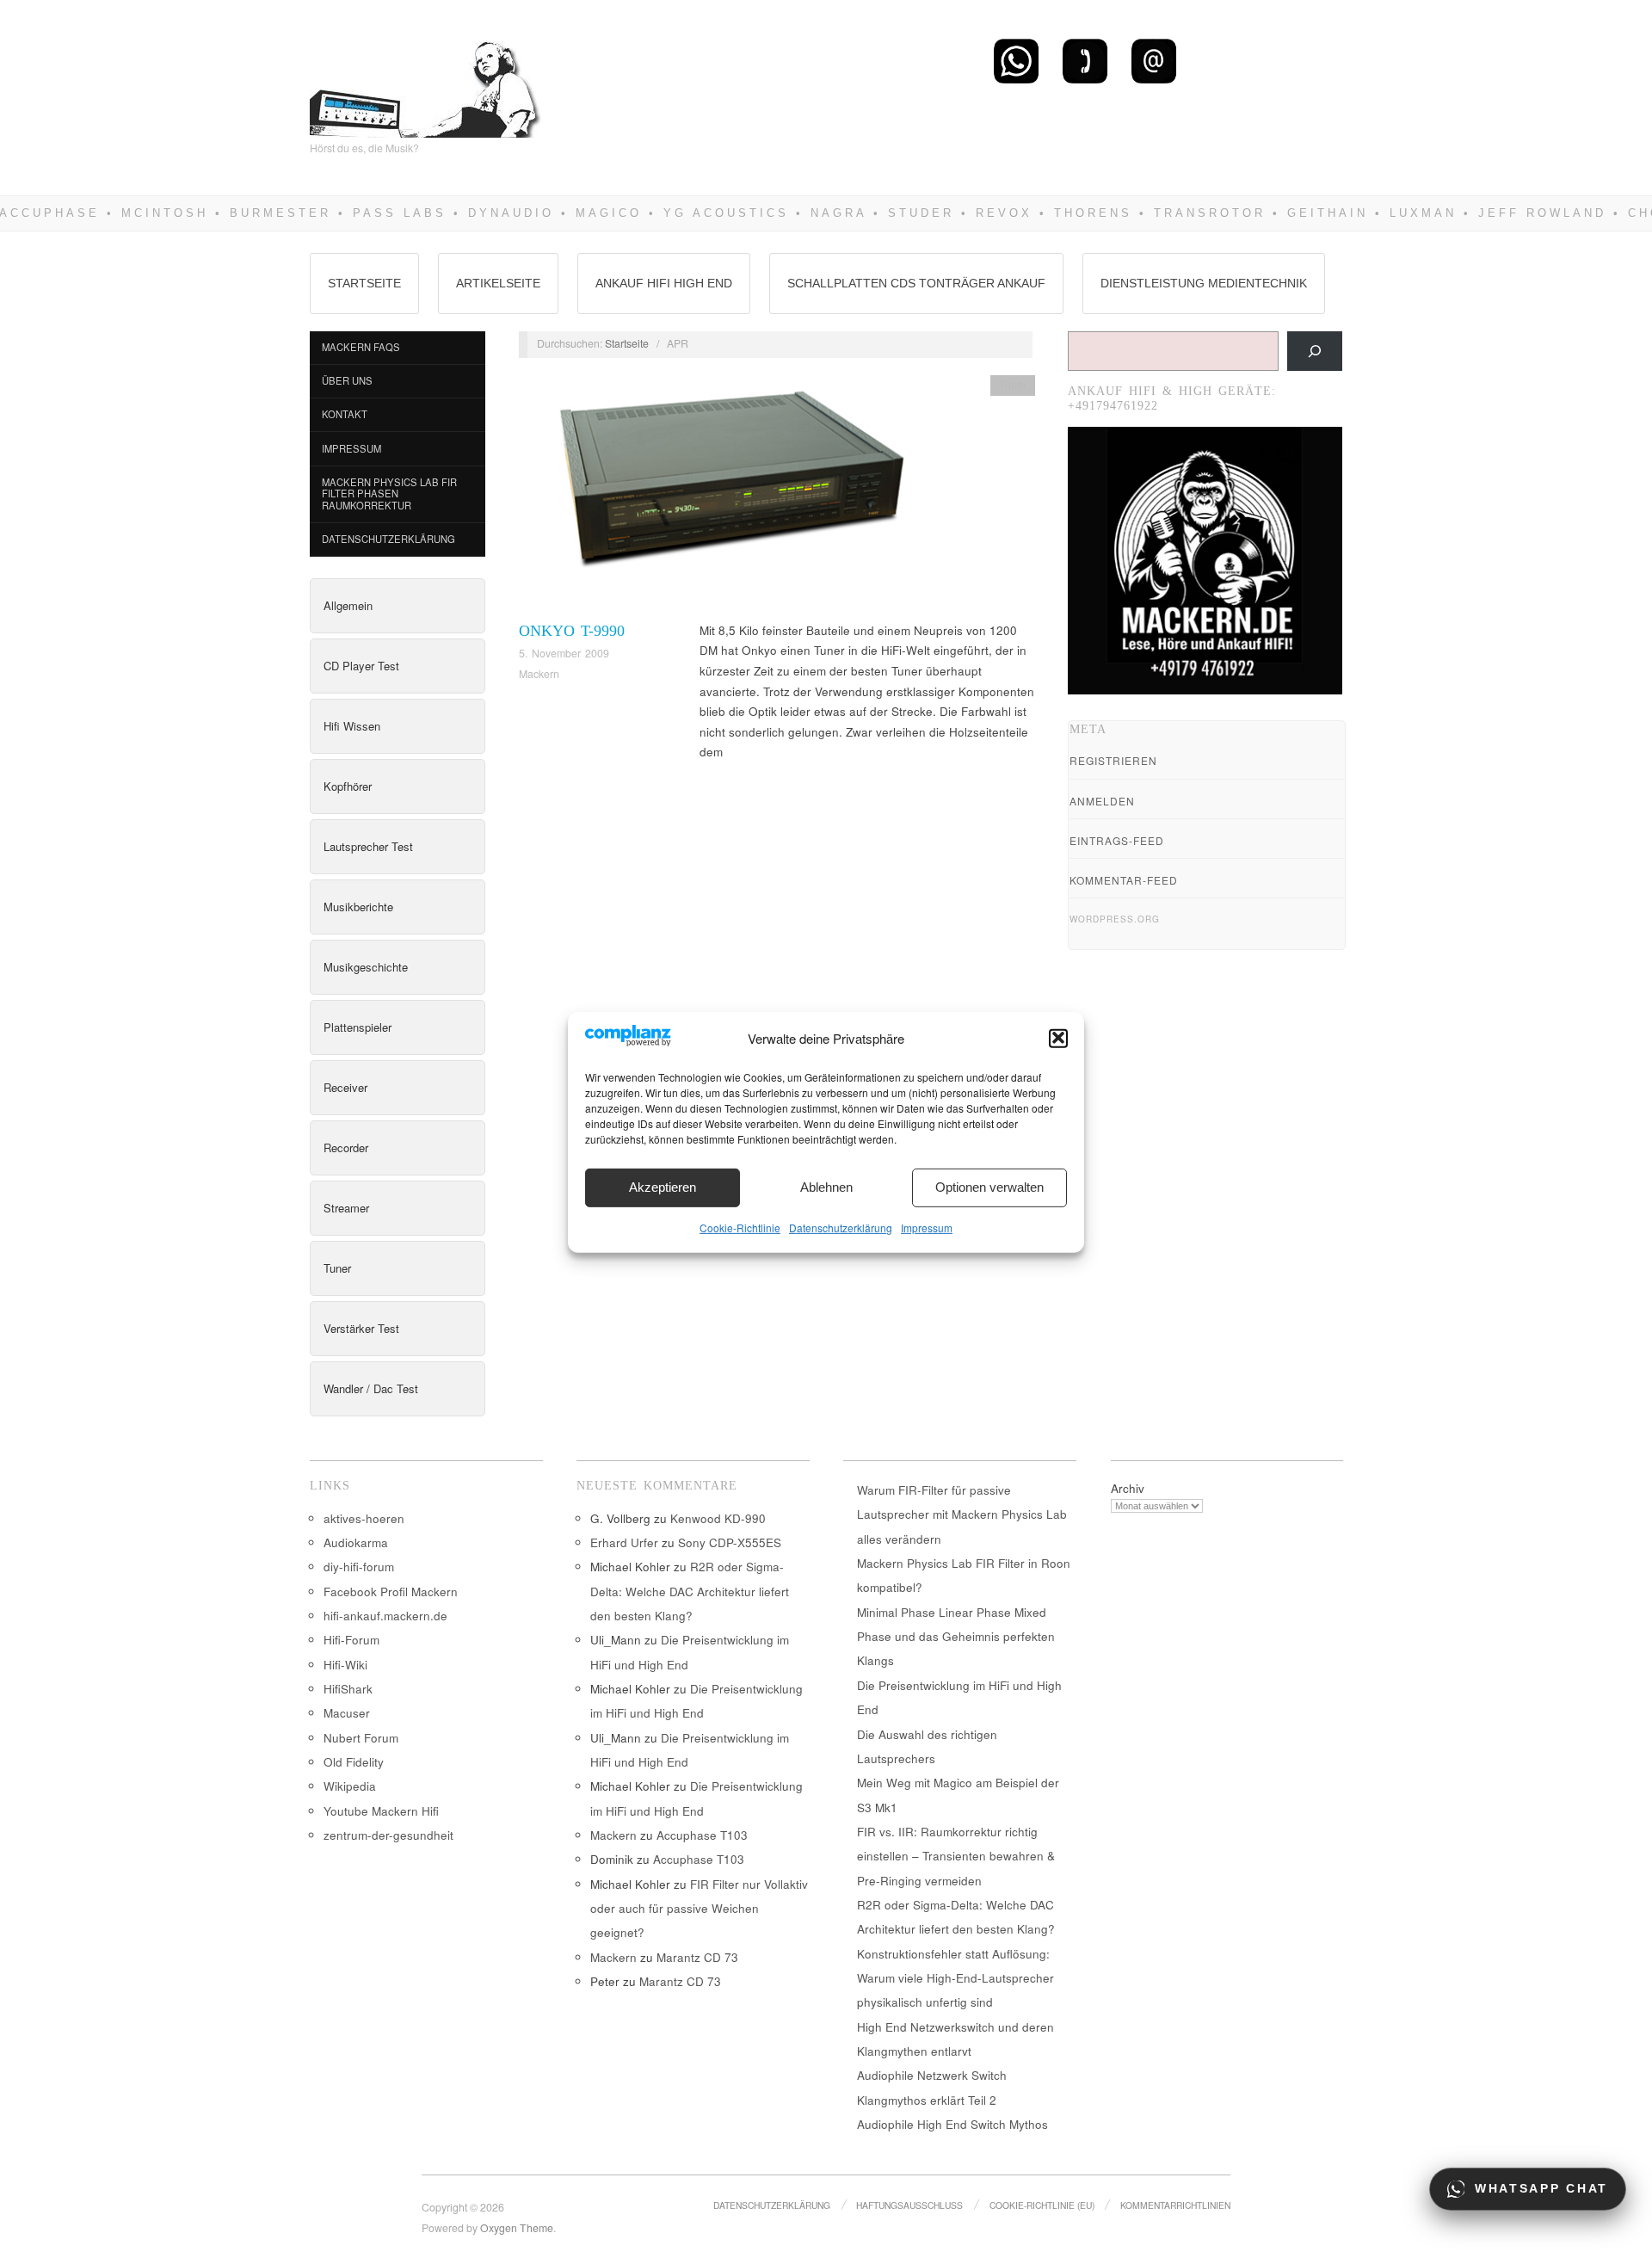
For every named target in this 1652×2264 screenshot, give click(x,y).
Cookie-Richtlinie (740, 1227)
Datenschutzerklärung (841, 1227)
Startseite (364, 283)
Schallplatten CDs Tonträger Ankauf (916, 283)
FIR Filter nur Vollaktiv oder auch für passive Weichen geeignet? (699, 1909)
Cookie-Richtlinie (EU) (1042, 2205)
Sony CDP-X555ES (730, 1542)
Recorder (346, 1147)
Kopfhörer (348, 786)
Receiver (345, 1087)
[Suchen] (1315, 351)
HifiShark (348, 1689)
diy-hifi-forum (359, 1567)
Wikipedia (350, 1786)
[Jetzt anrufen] (1085, 60)
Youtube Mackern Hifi (381, 1811)
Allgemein (348, 605)
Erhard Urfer (624, 1542)
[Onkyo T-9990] (721, 496)
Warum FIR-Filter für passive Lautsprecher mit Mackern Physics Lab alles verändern (962, 1514)
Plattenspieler (358, 1027)
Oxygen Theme (517, 2228)
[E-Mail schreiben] (1154, 60)
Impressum (927, 1227)
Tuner (337, 1268)
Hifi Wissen (352, 726)
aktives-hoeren (364, 1518)
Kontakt (345, 414)
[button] (1058, 1038)
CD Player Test (361, 666)
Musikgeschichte (366, 967)
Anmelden (1102, 801)
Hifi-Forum (351, 1640)
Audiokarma (356, 1542)
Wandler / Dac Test (371, 1388)
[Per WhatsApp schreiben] (1016, 60)
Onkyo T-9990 (572, 631)
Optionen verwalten (989, 1187)
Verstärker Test (361, 1328)
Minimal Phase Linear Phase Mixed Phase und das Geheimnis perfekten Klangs (956, 1637)
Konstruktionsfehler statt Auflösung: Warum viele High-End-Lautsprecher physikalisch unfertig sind (955, 1978)
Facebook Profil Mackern (391, 1592)
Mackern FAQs (361, 347)
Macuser (347, 1713)
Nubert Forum (361, 1738)
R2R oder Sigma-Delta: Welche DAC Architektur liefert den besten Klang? (690, 1591)
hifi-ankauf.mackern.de (385, 1616)
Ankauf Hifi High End (664, 283)
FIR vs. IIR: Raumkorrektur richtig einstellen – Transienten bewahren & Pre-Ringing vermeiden (956, 1856)
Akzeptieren (663, 1187)
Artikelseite (498, 283)
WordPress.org (1115, 919)
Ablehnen (826, 1187)
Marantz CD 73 (697, 1957)
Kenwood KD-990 (718, 1518)
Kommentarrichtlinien (1175, 2205)
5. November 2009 (564, 653)
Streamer (346, 1208)
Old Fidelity (354, 1762)
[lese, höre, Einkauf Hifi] (426, 82)
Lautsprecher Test (368, 846)
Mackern (539, 674)
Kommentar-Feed (1124, 880)
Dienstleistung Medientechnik (1204, 283)
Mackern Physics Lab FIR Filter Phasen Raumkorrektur (389, 494)
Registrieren (1113, 760)
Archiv (1128, 1488)
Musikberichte (358, 907)
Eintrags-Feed (1117, 840)
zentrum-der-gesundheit (388, 1835)
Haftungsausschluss (909, 2205)
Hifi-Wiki (345, 1665)
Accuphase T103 (702, 1835)
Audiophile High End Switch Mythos (952, 2124)
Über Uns (347, 380)
